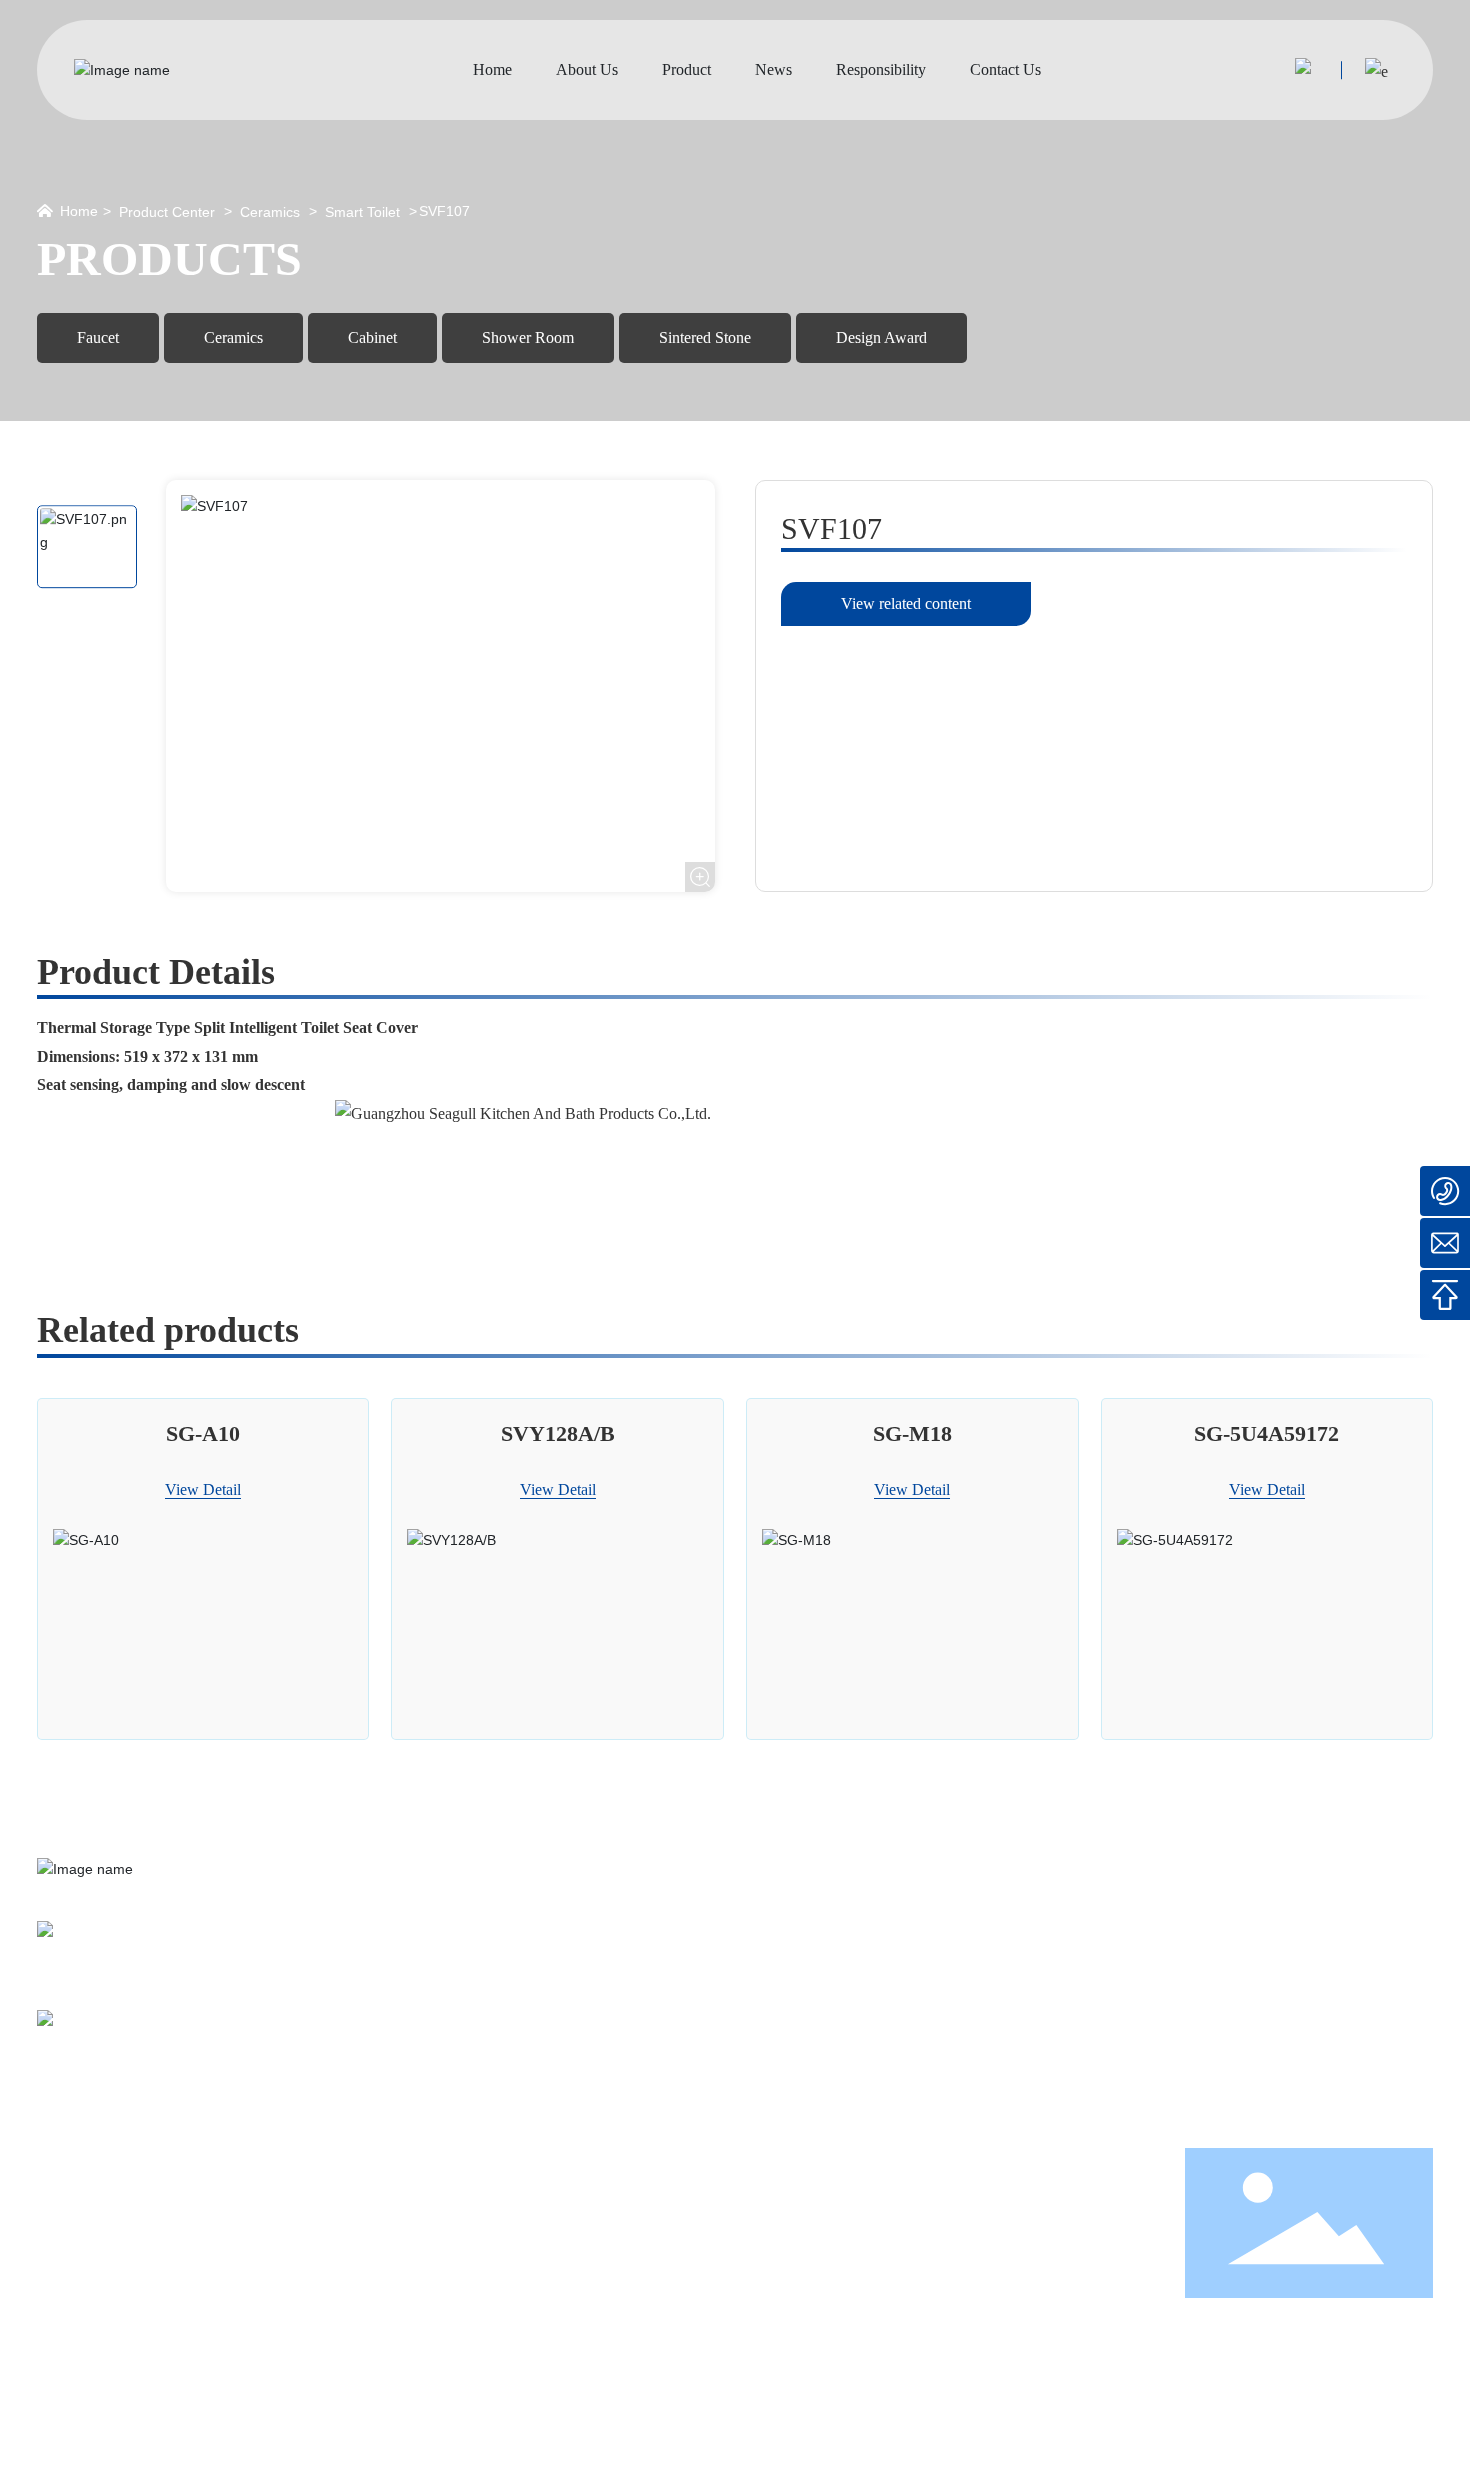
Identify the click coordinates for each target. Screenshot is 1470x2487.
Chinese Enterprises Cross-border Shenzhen (1310, 2384)
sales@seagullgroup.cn (170, 2040)
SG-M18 (912, 1433)
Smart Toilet (362, 212)
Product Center (167, 212)
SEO (1049, 2384)
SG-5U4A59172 (1266, 1433)
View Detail (203, 1489)
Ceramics (270, 212)
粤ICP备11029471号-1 (663, 2384)
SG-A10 (203, 1433)
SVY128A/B (558, 1433)
